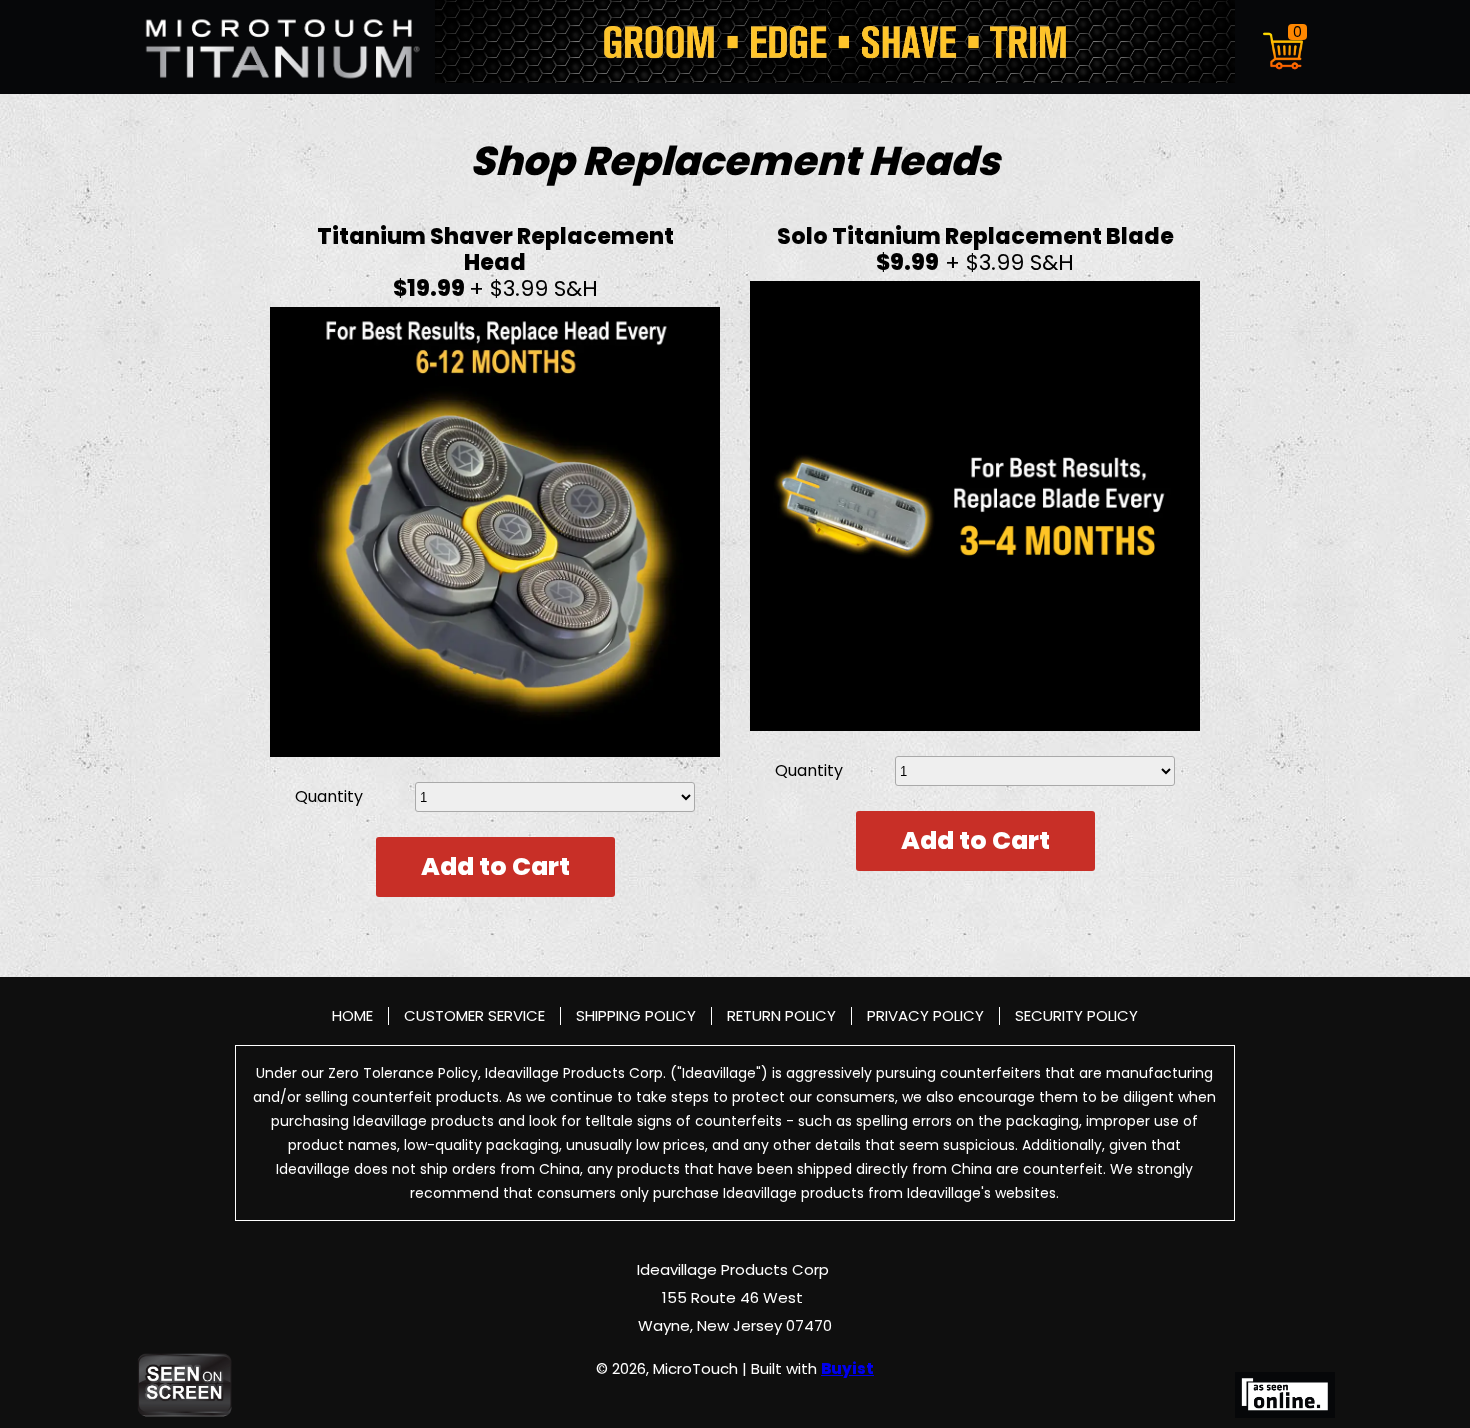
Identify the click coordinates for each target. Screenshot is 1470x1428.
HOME (352, 1015)
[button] (1285, 47)
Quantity (329, 796)
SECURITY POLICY (1076, 1015)
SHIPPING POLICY (636, 1015)
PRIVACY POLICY (925, 1015)
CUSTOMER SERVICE (474, 1015)
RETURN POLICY (781, 1015)
